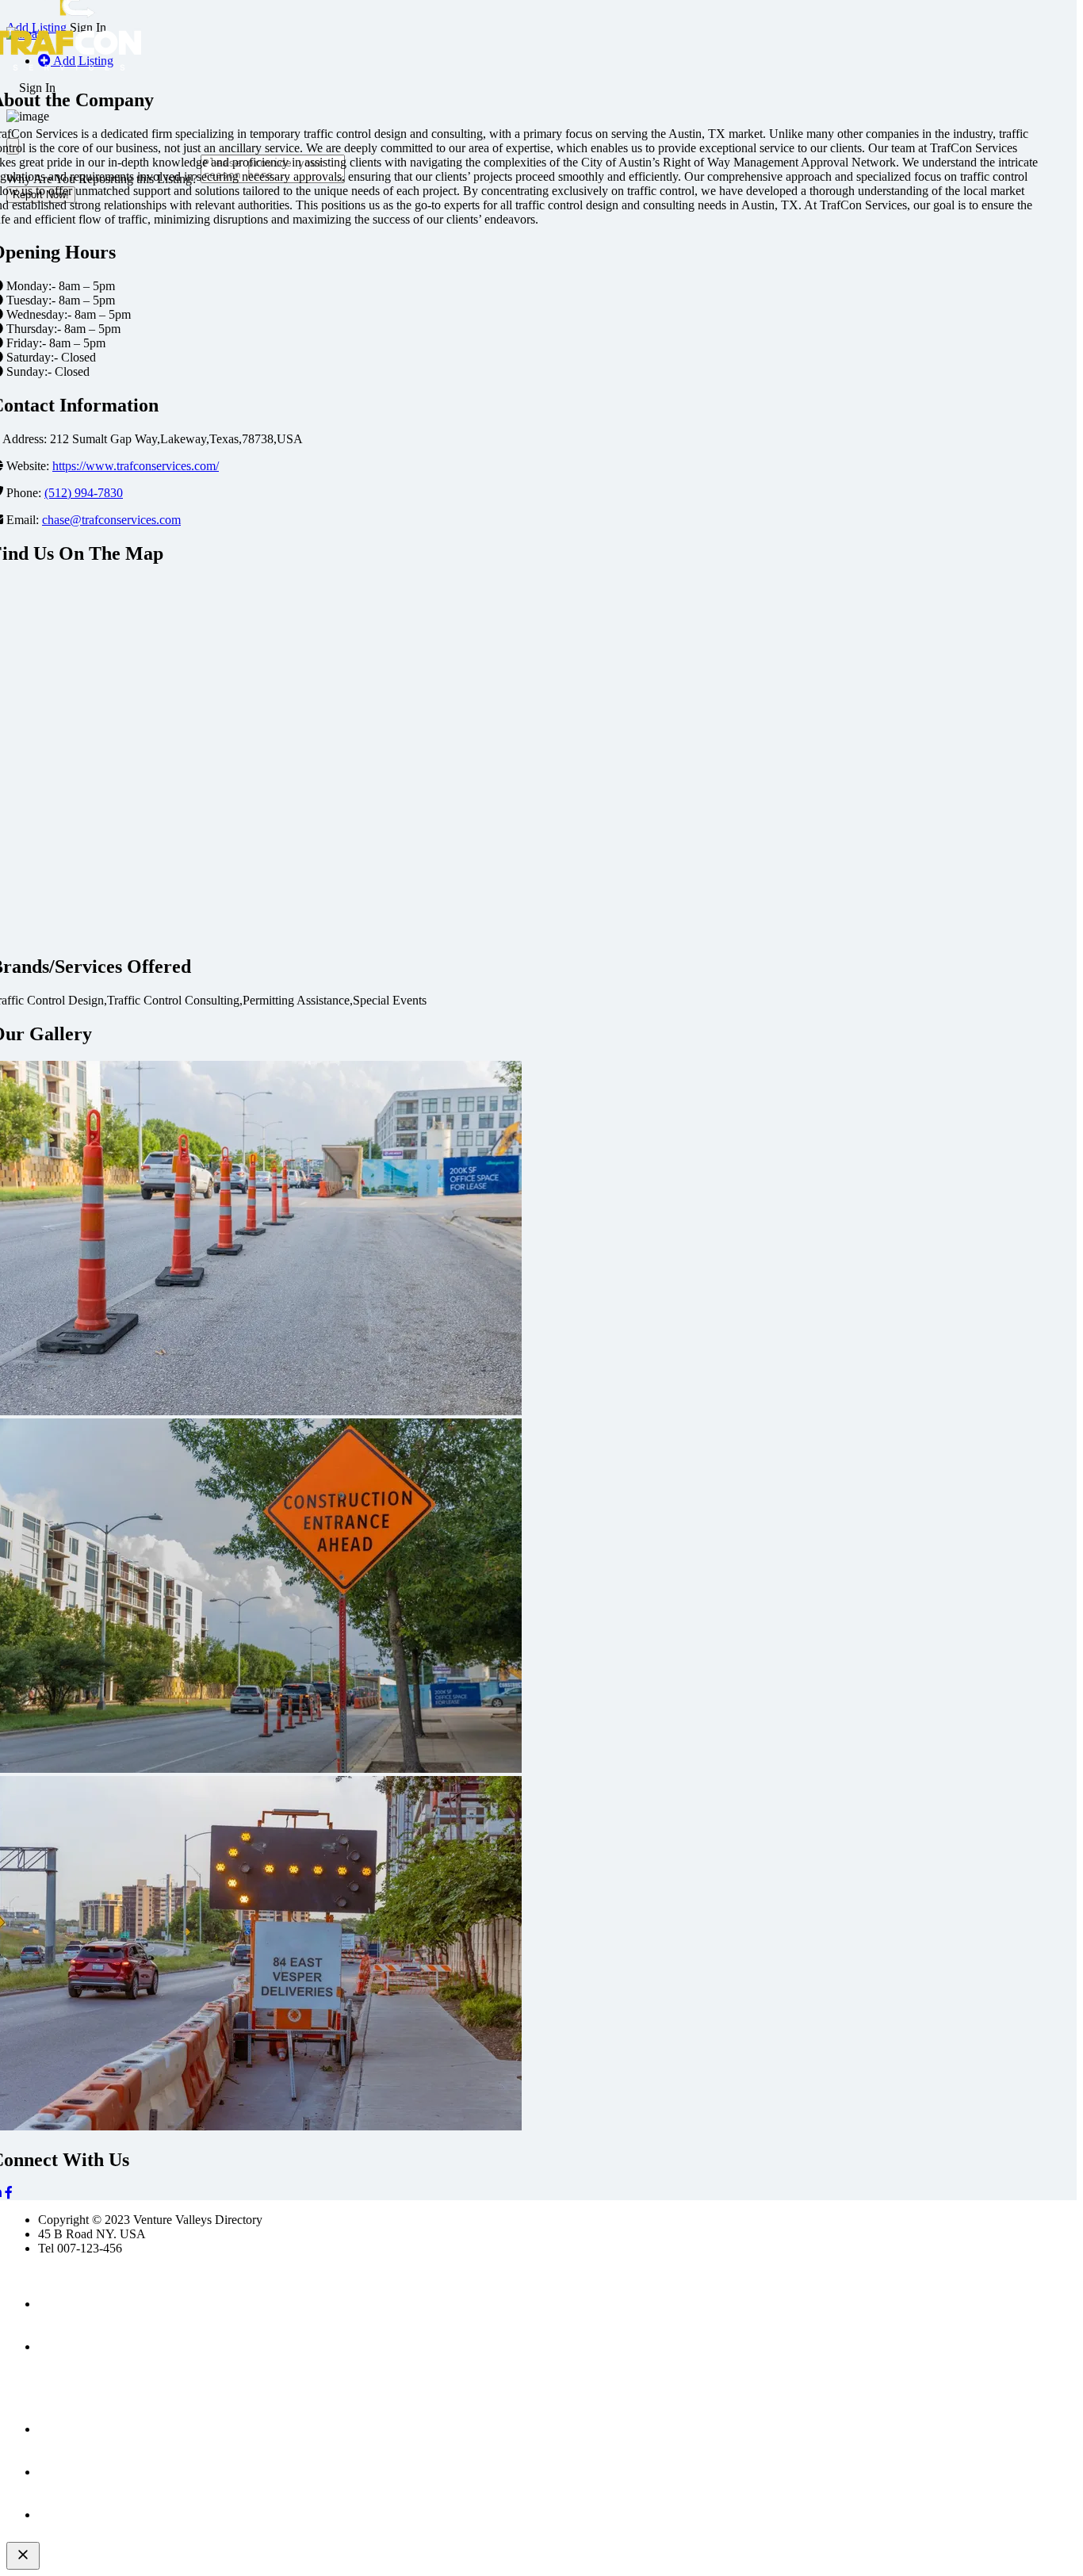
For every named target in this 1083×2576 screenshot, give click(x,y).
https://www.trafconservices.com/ (136, 466)
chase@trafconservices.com (111, 520)
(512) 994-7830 (84, 493)
